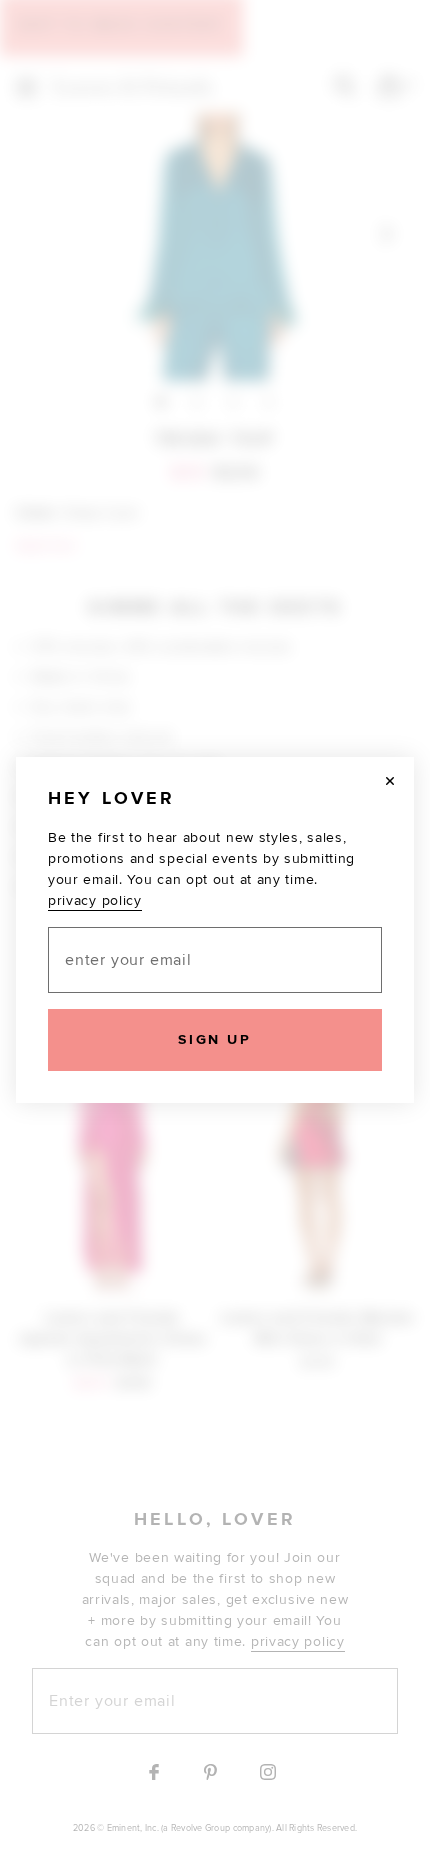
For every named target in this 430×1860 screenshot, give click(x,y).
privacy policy (95, 900)
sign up (214, 1039)
